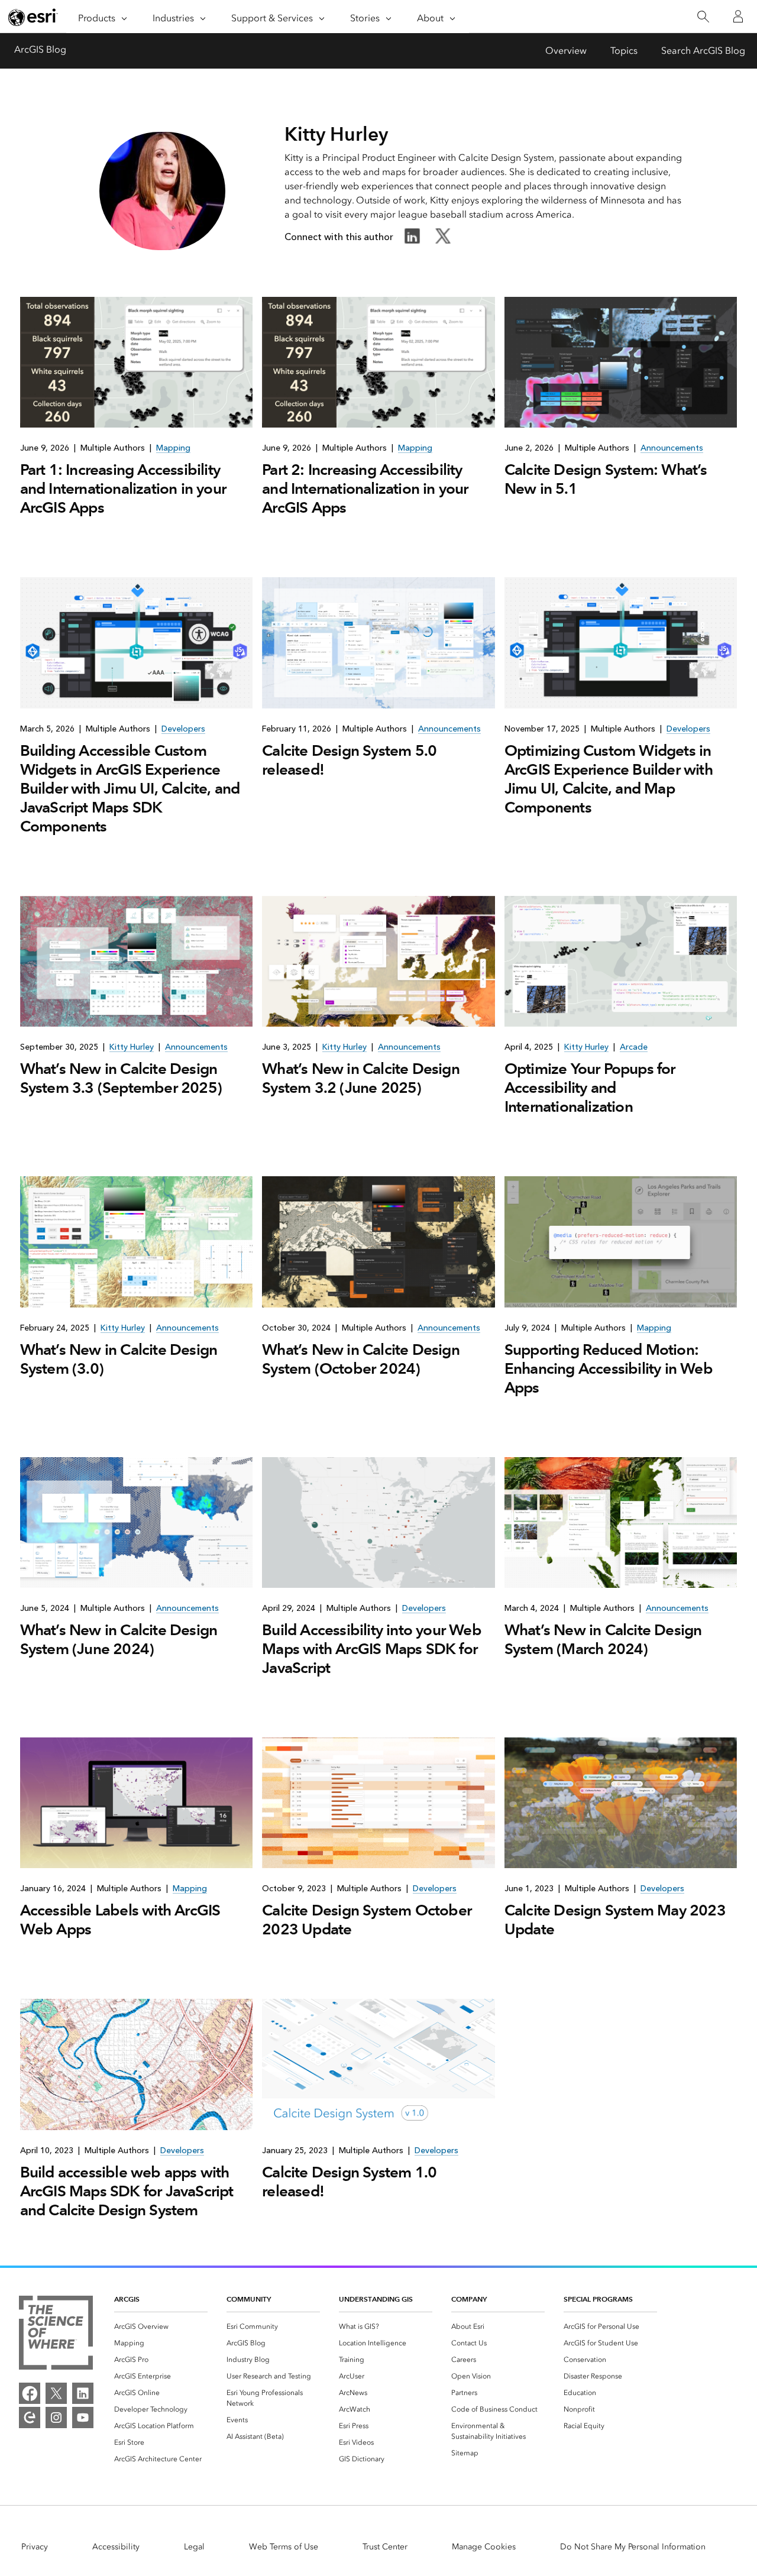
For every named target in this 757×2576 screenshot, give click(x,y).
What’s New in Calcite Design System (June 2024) (119, 1639)
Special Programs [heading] (598, 2299)
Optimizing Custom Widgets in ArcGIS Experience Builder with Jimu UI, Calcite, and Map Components (609, 779)
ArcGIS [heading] (127, 2299)
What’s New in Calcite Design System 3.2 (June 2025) (361, 1078)
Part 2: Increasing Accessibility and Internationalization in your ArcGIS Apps (365, 488)
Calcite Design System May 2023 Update (615, 1920)
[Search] (703, 17)
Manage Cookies (484, 2547)
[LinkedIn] (83, 2393)
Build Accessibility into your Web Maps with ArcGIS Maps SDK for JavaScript (372, 1649)
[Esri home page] (33, 17)
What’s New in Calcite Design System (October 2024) (361, 1359)
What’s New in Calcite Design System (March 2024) (603, 1639)
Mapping (173, 448)
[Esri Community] (30, 2418)
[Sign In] (738, 17)
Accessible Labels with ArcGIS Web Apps (120, 1920)
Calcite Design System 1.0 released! (349, 2182)
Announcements (672, 448)
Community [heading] (249, 2299)
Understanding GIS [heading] (376, 2299)
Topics (624, 51)
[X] (56, 2393)
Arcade (634, 1047)
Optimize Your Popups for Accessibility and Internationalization (590, 1088)
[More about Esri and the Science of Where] (56, 2335)
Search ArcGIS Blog (703, 51)
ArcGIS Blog (40, 49)
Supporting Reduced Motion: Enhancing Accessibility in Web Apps (609, 1368)
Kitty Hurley (132, 1047)
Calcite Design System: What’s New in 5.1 (606, 479)
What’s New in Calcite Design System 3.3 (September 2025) (121, 1078)
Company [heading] (469, 2299)
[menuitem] (161, 2326)
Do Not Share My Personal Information (633, 2547)
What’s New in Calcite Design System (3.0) (119, 1359)
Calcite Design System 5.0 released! (349, 760)
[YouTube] (83, 2418)
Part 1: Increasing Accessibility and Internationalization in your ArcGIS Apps (123, 488)
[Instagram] (56, 2418)
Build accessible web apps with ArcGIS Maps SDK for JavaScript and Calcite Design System (127, 2191)
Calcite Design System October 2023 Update (367, 1920)
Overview (566, 51)
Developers (183, 729)
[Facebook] (30, 2393)
